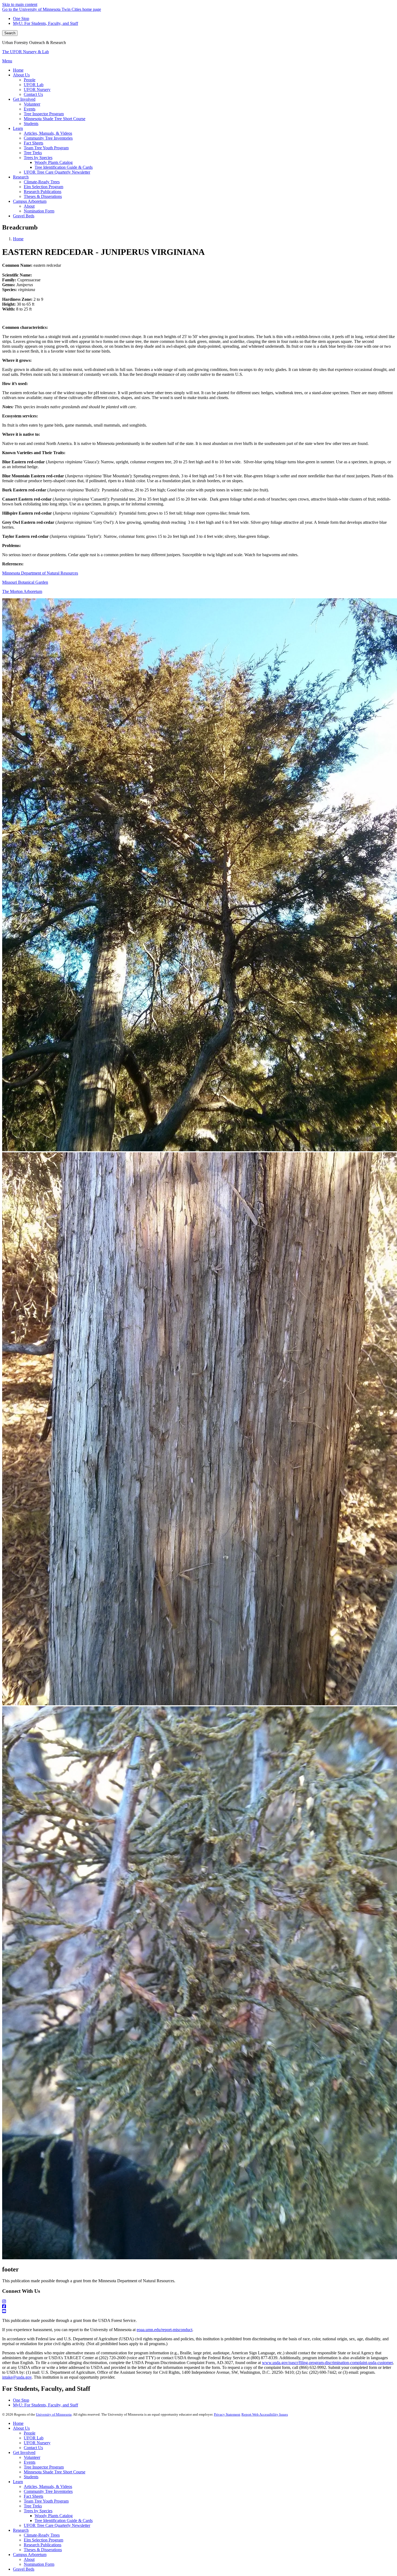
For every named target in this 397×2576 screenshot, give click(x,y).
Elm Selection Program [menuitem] (43, 187)
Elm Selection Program (43, 2540)
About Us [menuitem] (21, 75)
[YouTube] (198, 2311)
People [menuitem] (30, 80)
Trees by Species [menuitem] (38, 158)
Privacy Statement (227, 2414)
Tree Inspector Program (44, 2467)
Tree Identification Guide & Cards (64, 2521)
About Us (21, 2428)
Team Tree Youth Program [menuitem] (46, 148)
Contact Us (33, 2448)
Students (31, 2477)
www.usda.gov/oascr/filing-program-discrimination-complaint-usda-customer (327, 2363)
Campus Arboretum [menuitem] (30, 201)
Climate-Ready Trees (42, 2535)
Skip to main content (20, 4)
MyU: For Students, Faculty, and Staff (46, 23)
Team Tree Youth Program (46, 2501)
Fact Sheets (33, 2496)
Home (18, 239)
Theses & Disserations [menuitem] (43, 196)
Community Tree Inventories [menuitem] (48, 138)
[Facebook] (198, 2307)
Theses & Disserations (43, 2550)
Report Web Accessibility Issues (265, 2414)
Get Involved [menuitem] (24, 99)
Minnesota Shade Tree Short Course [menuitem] (55, 119)
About (29, 2559)
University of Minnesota (54, 2414)
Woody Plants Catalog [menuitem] (54, 162)
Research (21, 2530)
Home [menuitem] (18, 70)
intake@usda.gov (17, 2377)
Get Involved (24, 2452)
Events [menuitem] (30, 109)
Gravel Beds (24, 2569)
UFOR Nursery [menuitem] (37, 90)
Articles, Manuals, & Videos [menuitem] (48, 133)
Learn (18, 2482)
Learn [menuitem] (18, 128)
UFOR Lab (34, 2438)
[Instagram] (198, 2302)
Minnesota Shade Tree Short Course (55, 2472)
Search (10, 33)
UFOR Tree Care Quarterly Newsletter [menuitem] (57, 172)
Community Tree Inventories (48, 2491)
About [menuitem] (29, 206)
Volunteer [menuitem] (32, 104)
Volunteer (32, 2457)
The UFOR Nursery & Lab (26, 52)
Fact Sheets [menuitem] (33, 143)
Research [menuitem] (21, 177)
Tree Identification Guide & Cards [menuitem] (64, 167)
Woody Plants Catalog (54, 2516)
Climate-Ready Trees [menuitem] (42, 182)
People (30, 2433)
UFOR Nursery (37, 2443)
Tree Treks (33, 2506)
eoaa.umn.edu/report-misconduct (164, 2330)
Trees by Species (38, 2511)
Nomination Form (39, 2564)
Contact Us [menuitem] (33, 94)
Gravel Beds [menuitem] (24, 216)
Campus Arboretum (30, 2555)
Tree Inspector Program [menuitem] (44, 114)
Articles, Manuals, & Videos (48, 2486)
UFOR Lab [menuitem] (34, 85)
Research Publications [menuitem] (43, 192)
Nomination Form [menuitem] (39, 211)
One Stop (21, 18)
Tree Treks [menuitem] (33, 153)
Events (30, 2462)
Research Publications (43, 2545)
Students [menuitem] (31, 124)
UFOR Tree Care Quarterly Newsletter (57, 2525)
